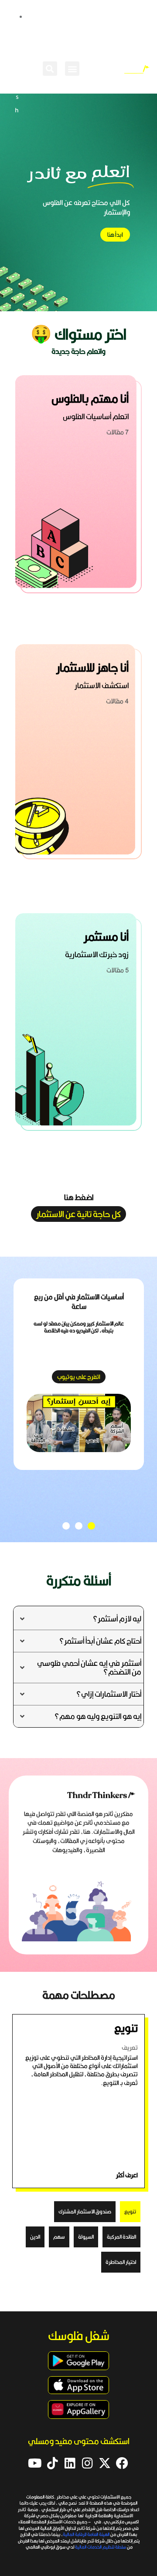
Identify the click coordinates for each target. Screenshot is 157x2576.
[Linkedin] (70, 2463)
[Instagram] (87, 2463)
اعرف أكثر (127, 2175)
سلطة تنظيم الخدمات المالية (101, 2547)
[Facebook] (122, 2463)
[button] (72, 69)
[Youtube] (35, 2463)
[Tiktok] (52, 2463)
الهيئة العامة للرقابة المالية (87, 2534)
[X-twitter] (105, 2463)
